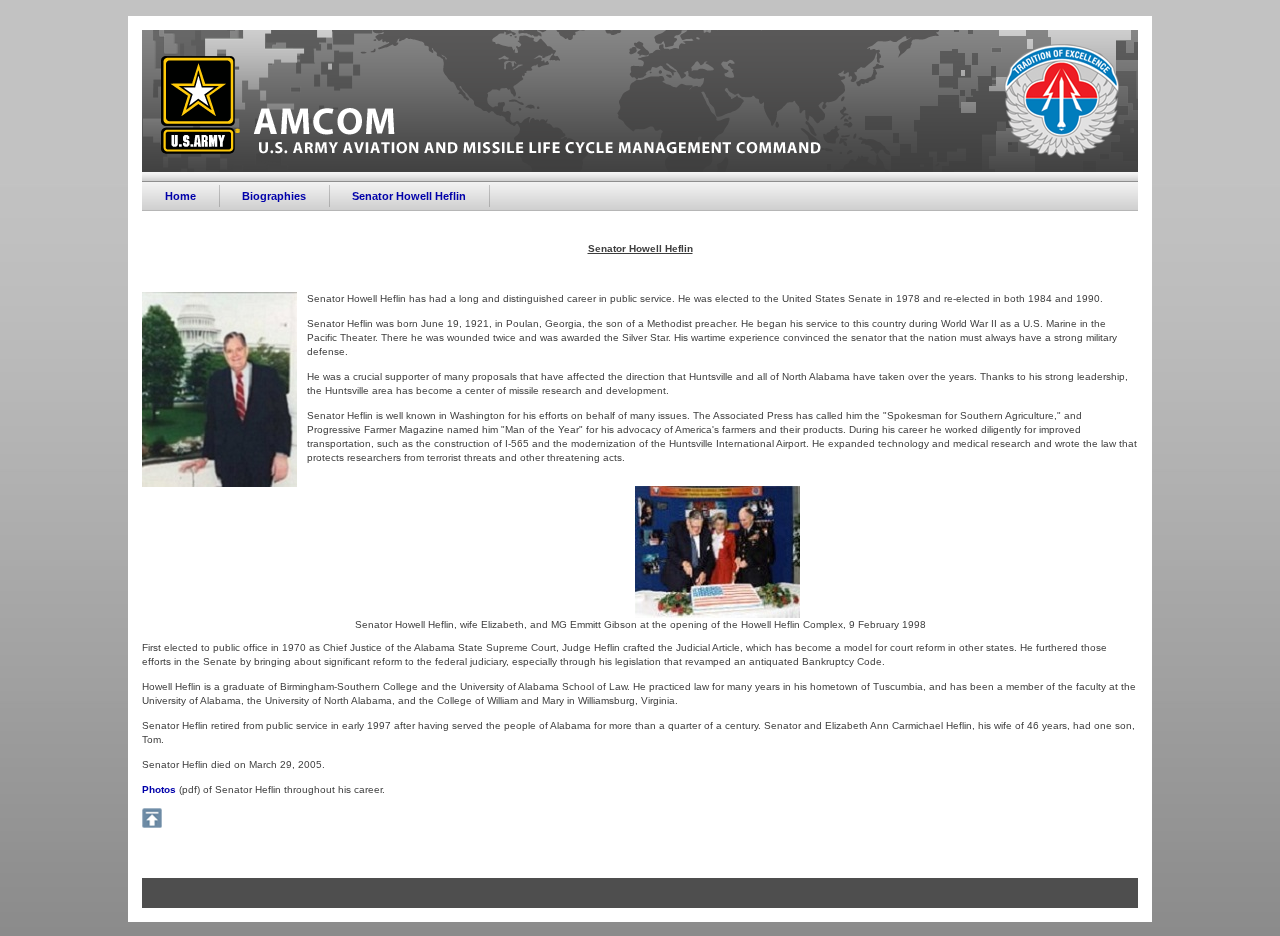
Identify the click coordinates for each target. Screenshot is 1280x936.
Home (180, 196)
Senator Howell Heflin (409, 196)
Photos (159, 789)
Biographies (274, 196)
